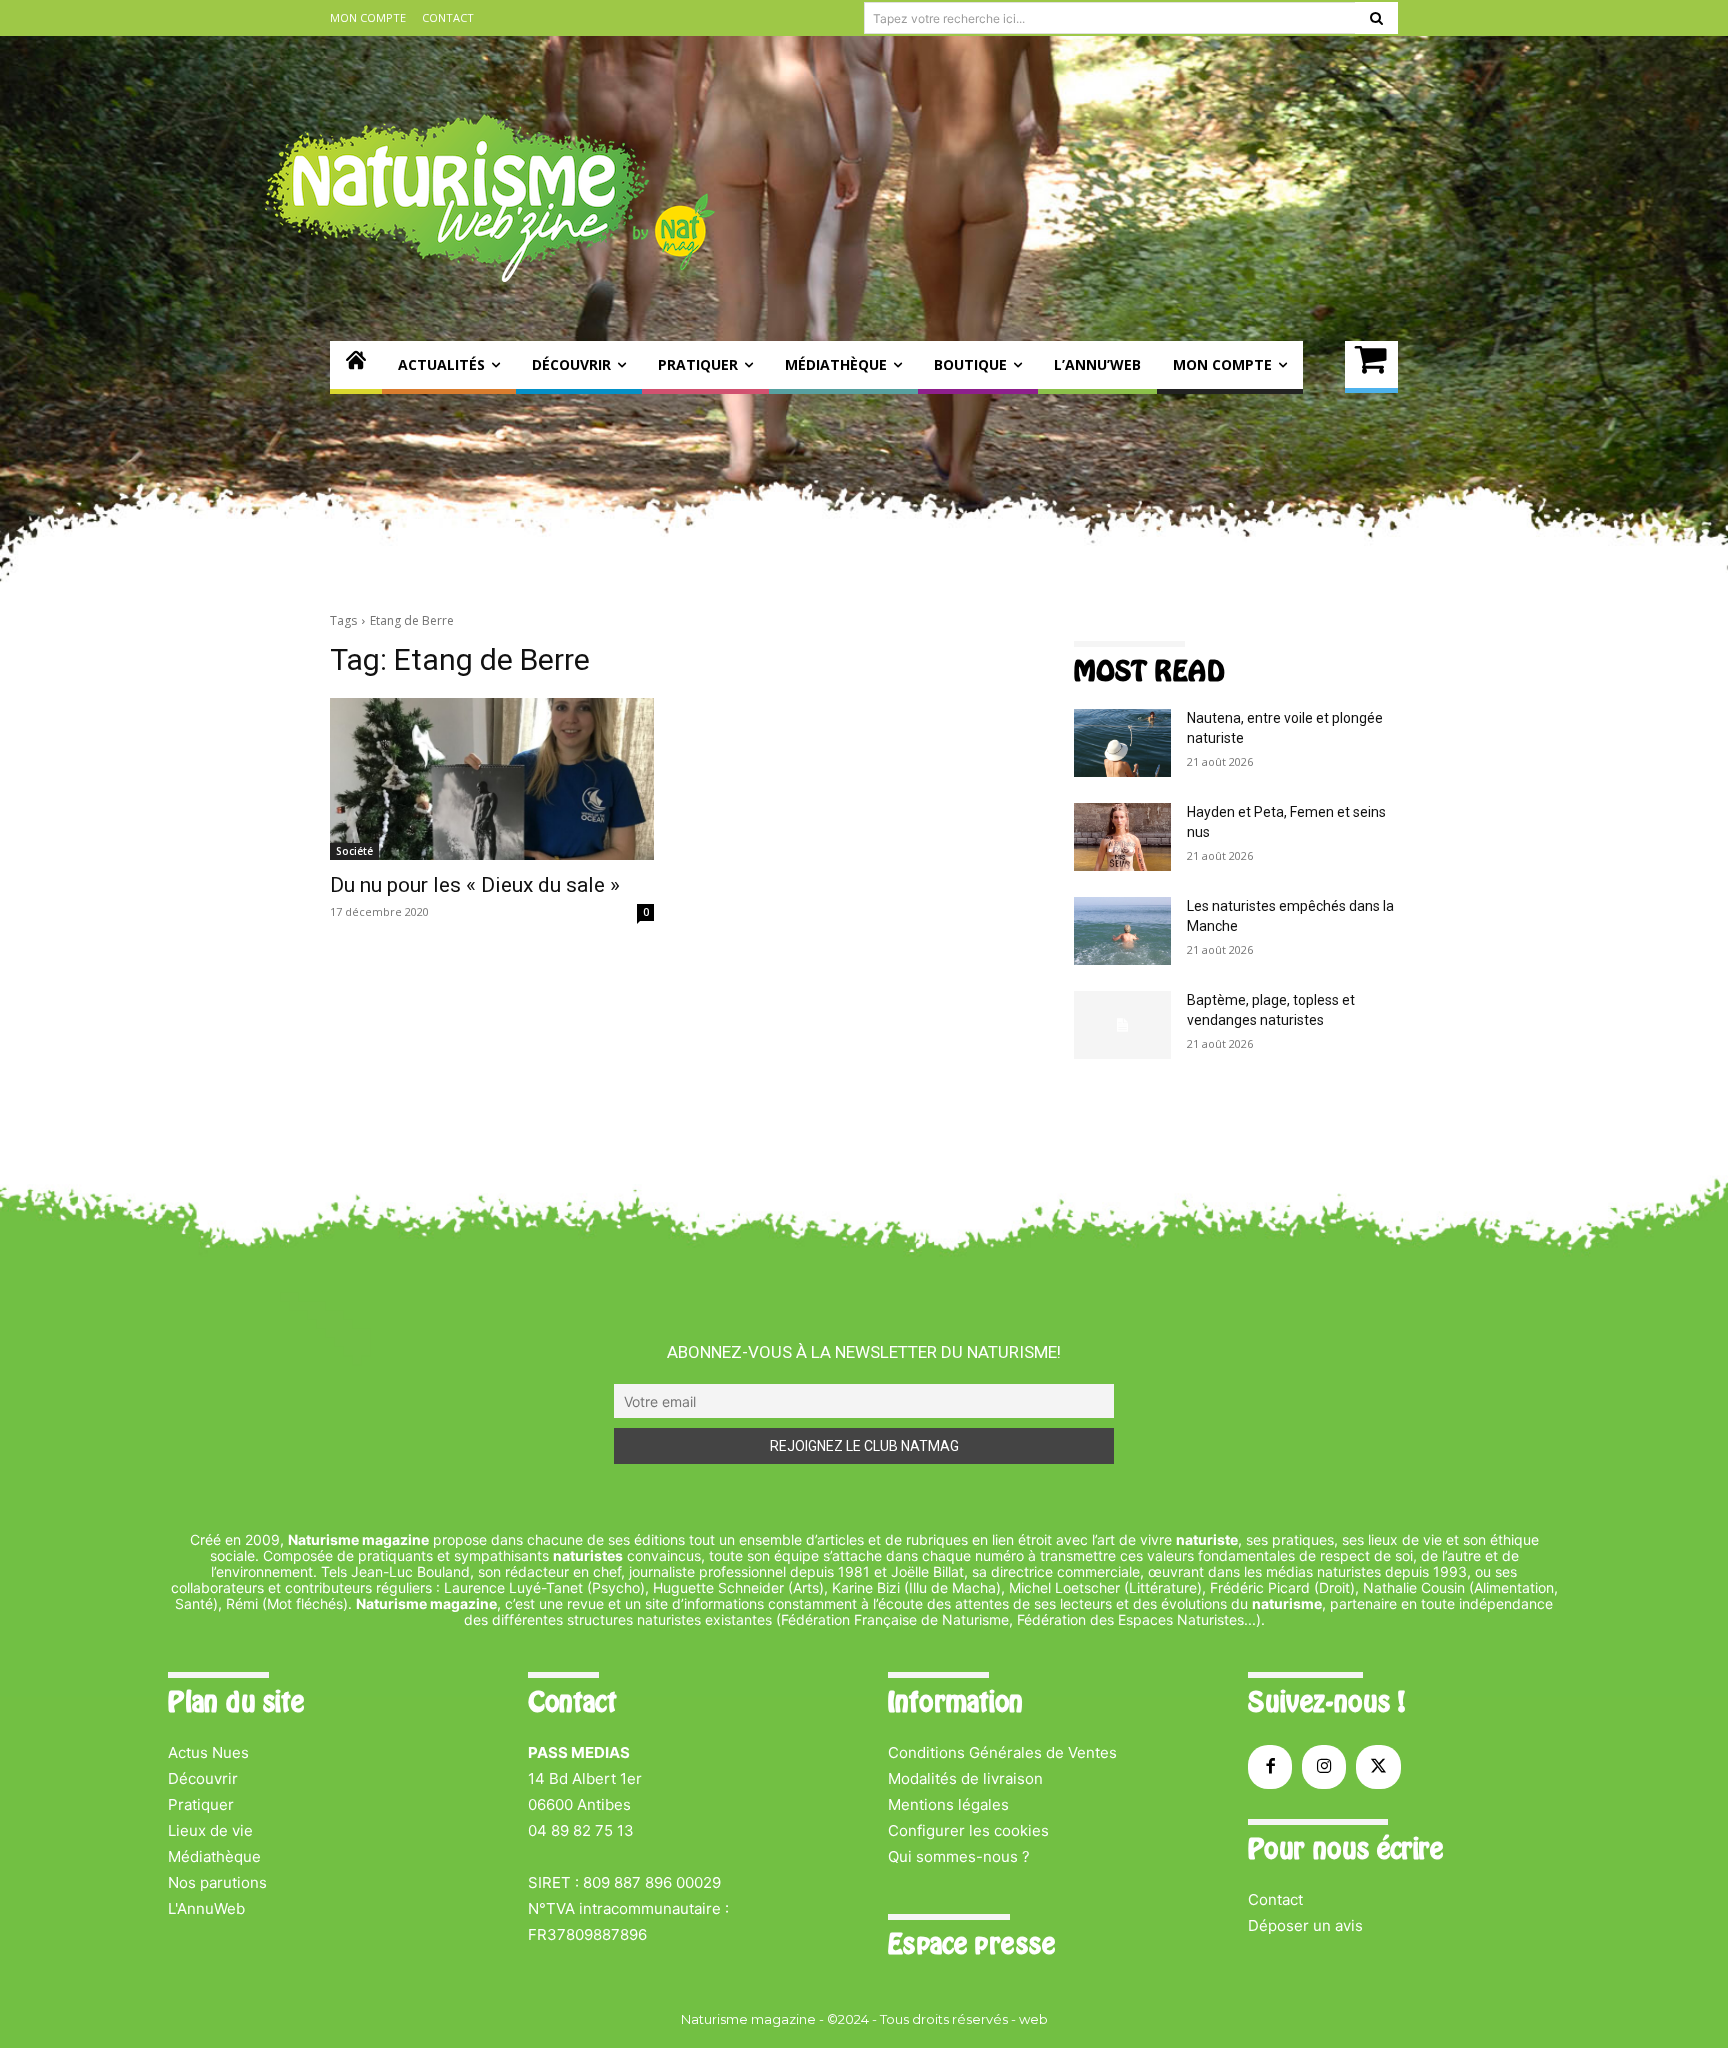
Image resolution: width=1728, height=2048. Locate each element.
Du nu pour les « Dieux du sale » (475, 885)
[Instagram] (1324, 1767)
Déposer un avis (1305, 1925)
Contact (1275, 1899)
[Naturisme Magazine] (490, 198)
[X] (1378, 1767)
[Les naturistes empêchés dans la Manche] (1122, 931)
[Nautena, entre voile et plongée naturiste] (1122, 743)
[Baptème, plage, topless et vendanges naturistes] (1122, 1025)
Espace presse (971, 1944)
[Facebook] (1270, 1767)
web (1033, 2019)
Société (354, 851)
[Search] (1376, 18)
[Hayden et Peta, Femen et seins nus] (1122, 837)
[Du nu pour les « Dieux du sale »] (492, 779)
